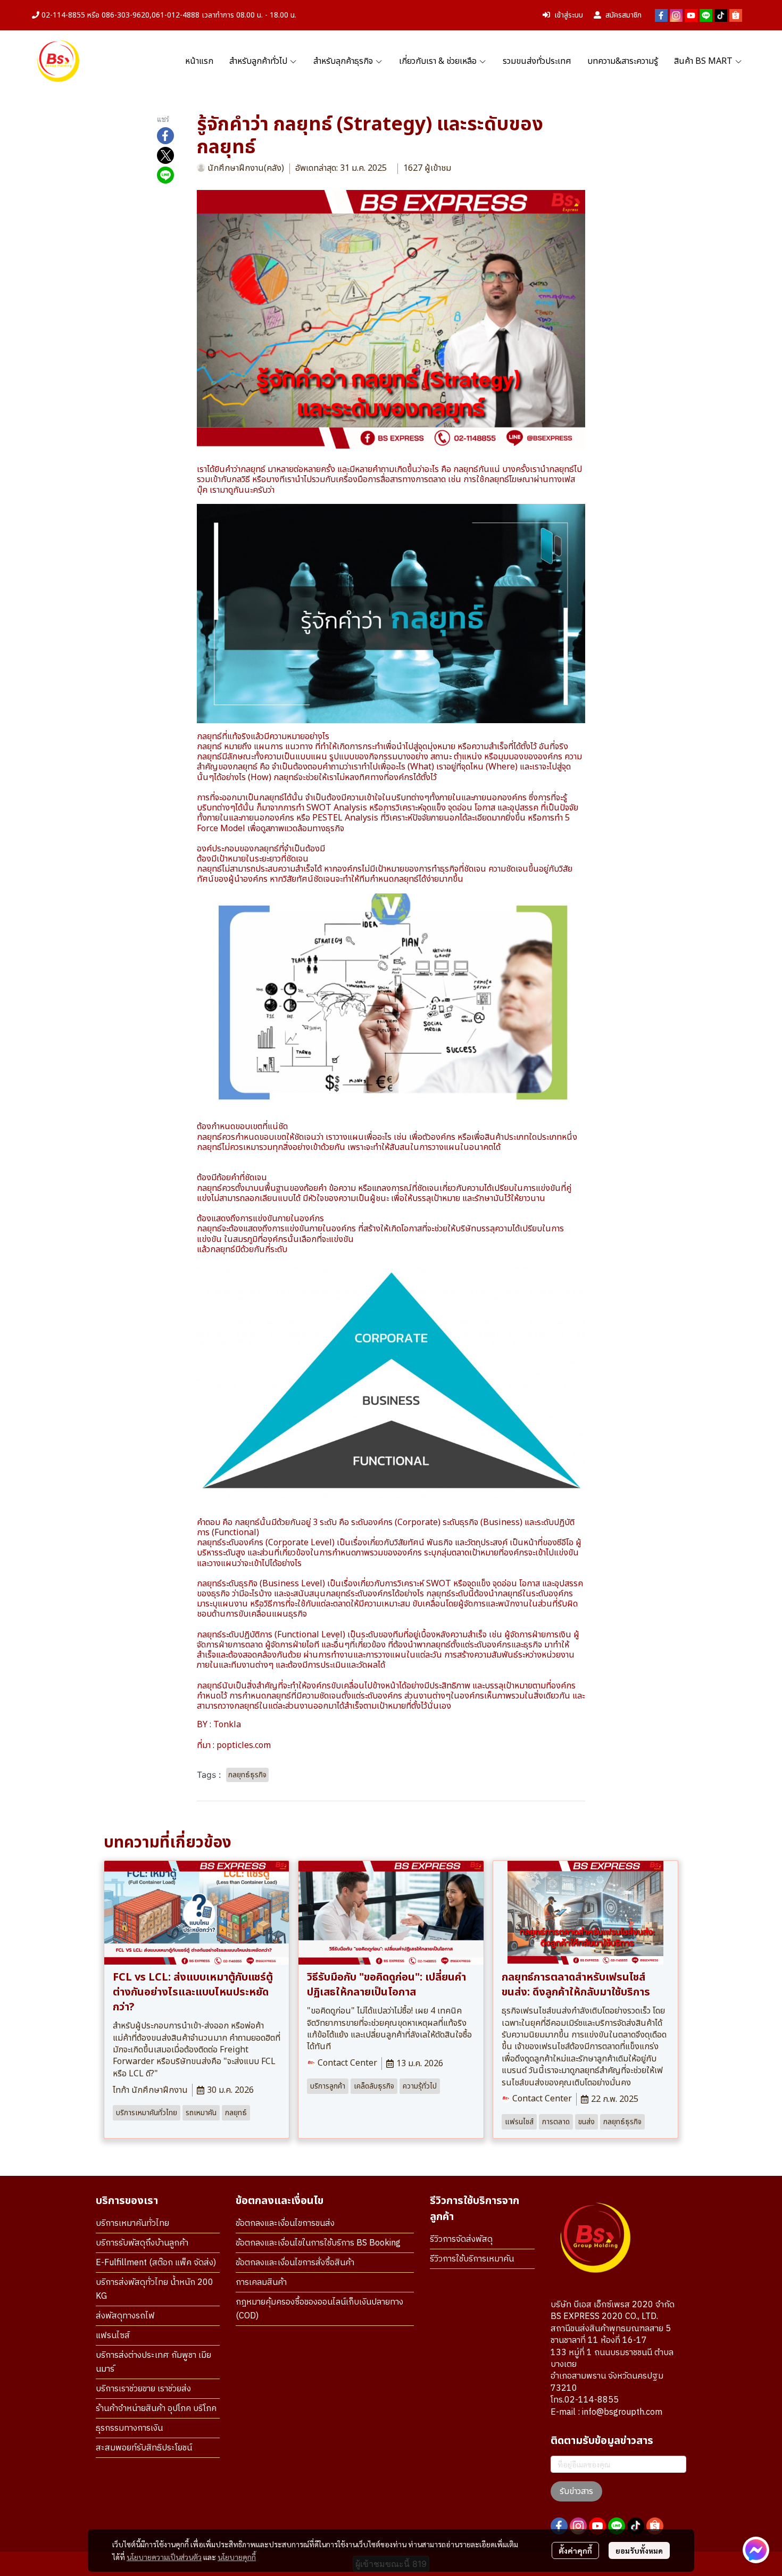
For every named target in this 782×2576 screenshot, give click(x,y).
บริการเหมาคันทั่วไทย (132, 2223)
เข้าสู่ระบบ (569, 15)
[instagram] (676, 15)
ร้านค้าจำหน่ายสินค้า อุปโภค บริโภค (156, 2409)
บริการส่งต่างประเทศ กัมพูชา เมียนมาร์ (153, 2362)
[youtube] (691, 15)
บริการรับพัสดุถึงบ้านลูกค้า (142, 2243)
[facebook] (661, 15)
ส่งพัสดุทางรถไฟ (125, 2316)
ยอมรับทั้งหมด (639, 2550)
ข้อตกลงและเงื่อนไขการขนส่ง (285, 2223)
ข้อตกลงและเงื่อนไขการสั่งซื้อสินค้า (295, 2263)
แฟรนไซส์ (113, 2336)
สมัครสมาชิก (623, 15)
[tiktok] (721, 15)
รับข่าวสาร (576, 2491)
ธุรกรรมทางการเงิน (129, 2428)
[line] (706, 15)
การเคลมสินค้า (261, 2283)
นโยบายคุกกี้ (237, 2557)
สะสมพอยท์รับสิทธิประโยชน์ (144, 2448)
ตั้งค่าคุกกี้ (575, 2550)
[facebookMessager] (756, 2550)
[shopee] (736, 15)
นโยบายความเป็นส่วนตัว (164, 2557)
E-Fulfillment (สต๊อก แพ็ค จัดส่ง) (156, 2263)
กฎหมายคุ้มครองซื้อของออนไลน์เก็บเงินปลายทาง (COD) (319, 2309)
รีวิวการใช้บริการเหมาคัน (472, 2259)
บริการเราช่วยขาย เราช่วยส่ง (143, 2389)
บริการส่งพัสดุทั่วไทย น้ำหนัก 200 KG (155, 2289)
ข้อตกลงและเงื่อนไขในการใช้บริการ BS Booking (318, 2243)
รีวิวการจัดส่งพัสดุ (461, 2239)
